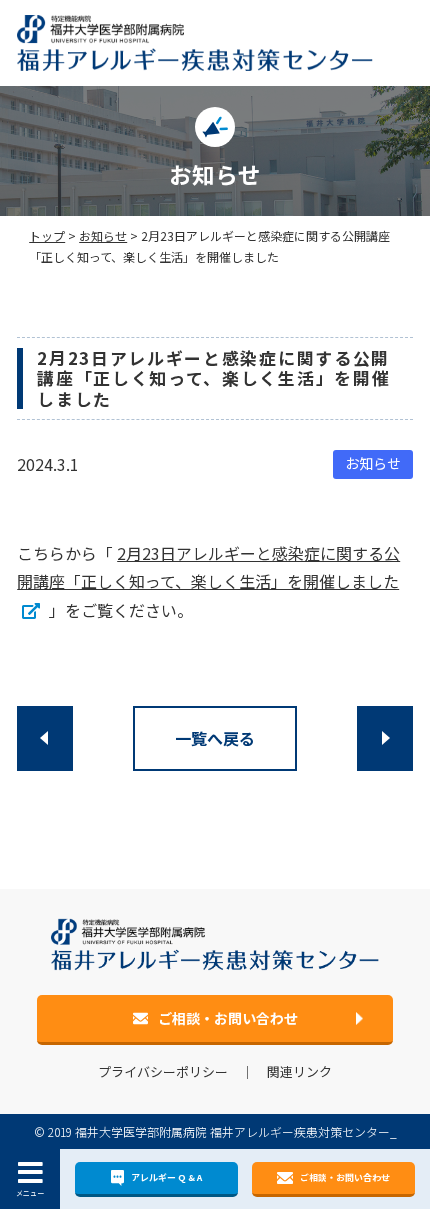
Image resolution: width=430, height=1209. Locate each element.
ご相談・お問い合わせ (345, 1177)
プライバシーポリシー (163, 1071)
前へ (45, 738)
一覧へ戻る (215, 738)
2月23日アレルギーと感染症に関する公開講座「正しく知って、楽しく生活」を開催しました (208, 567)
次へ (385, 738)
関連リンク (299, 1071)
